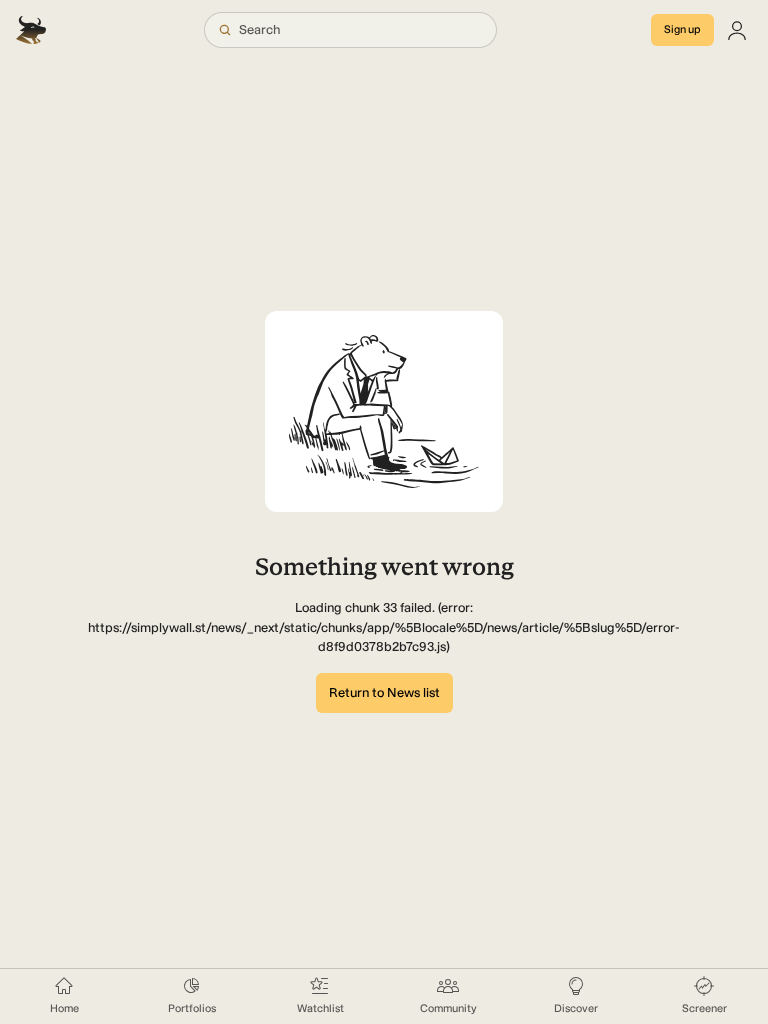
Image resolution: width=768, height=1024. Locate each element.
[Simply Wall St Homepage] (33, 30)
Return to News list (384, 692)
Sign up (682, 29)
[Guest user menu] (737, 30)
